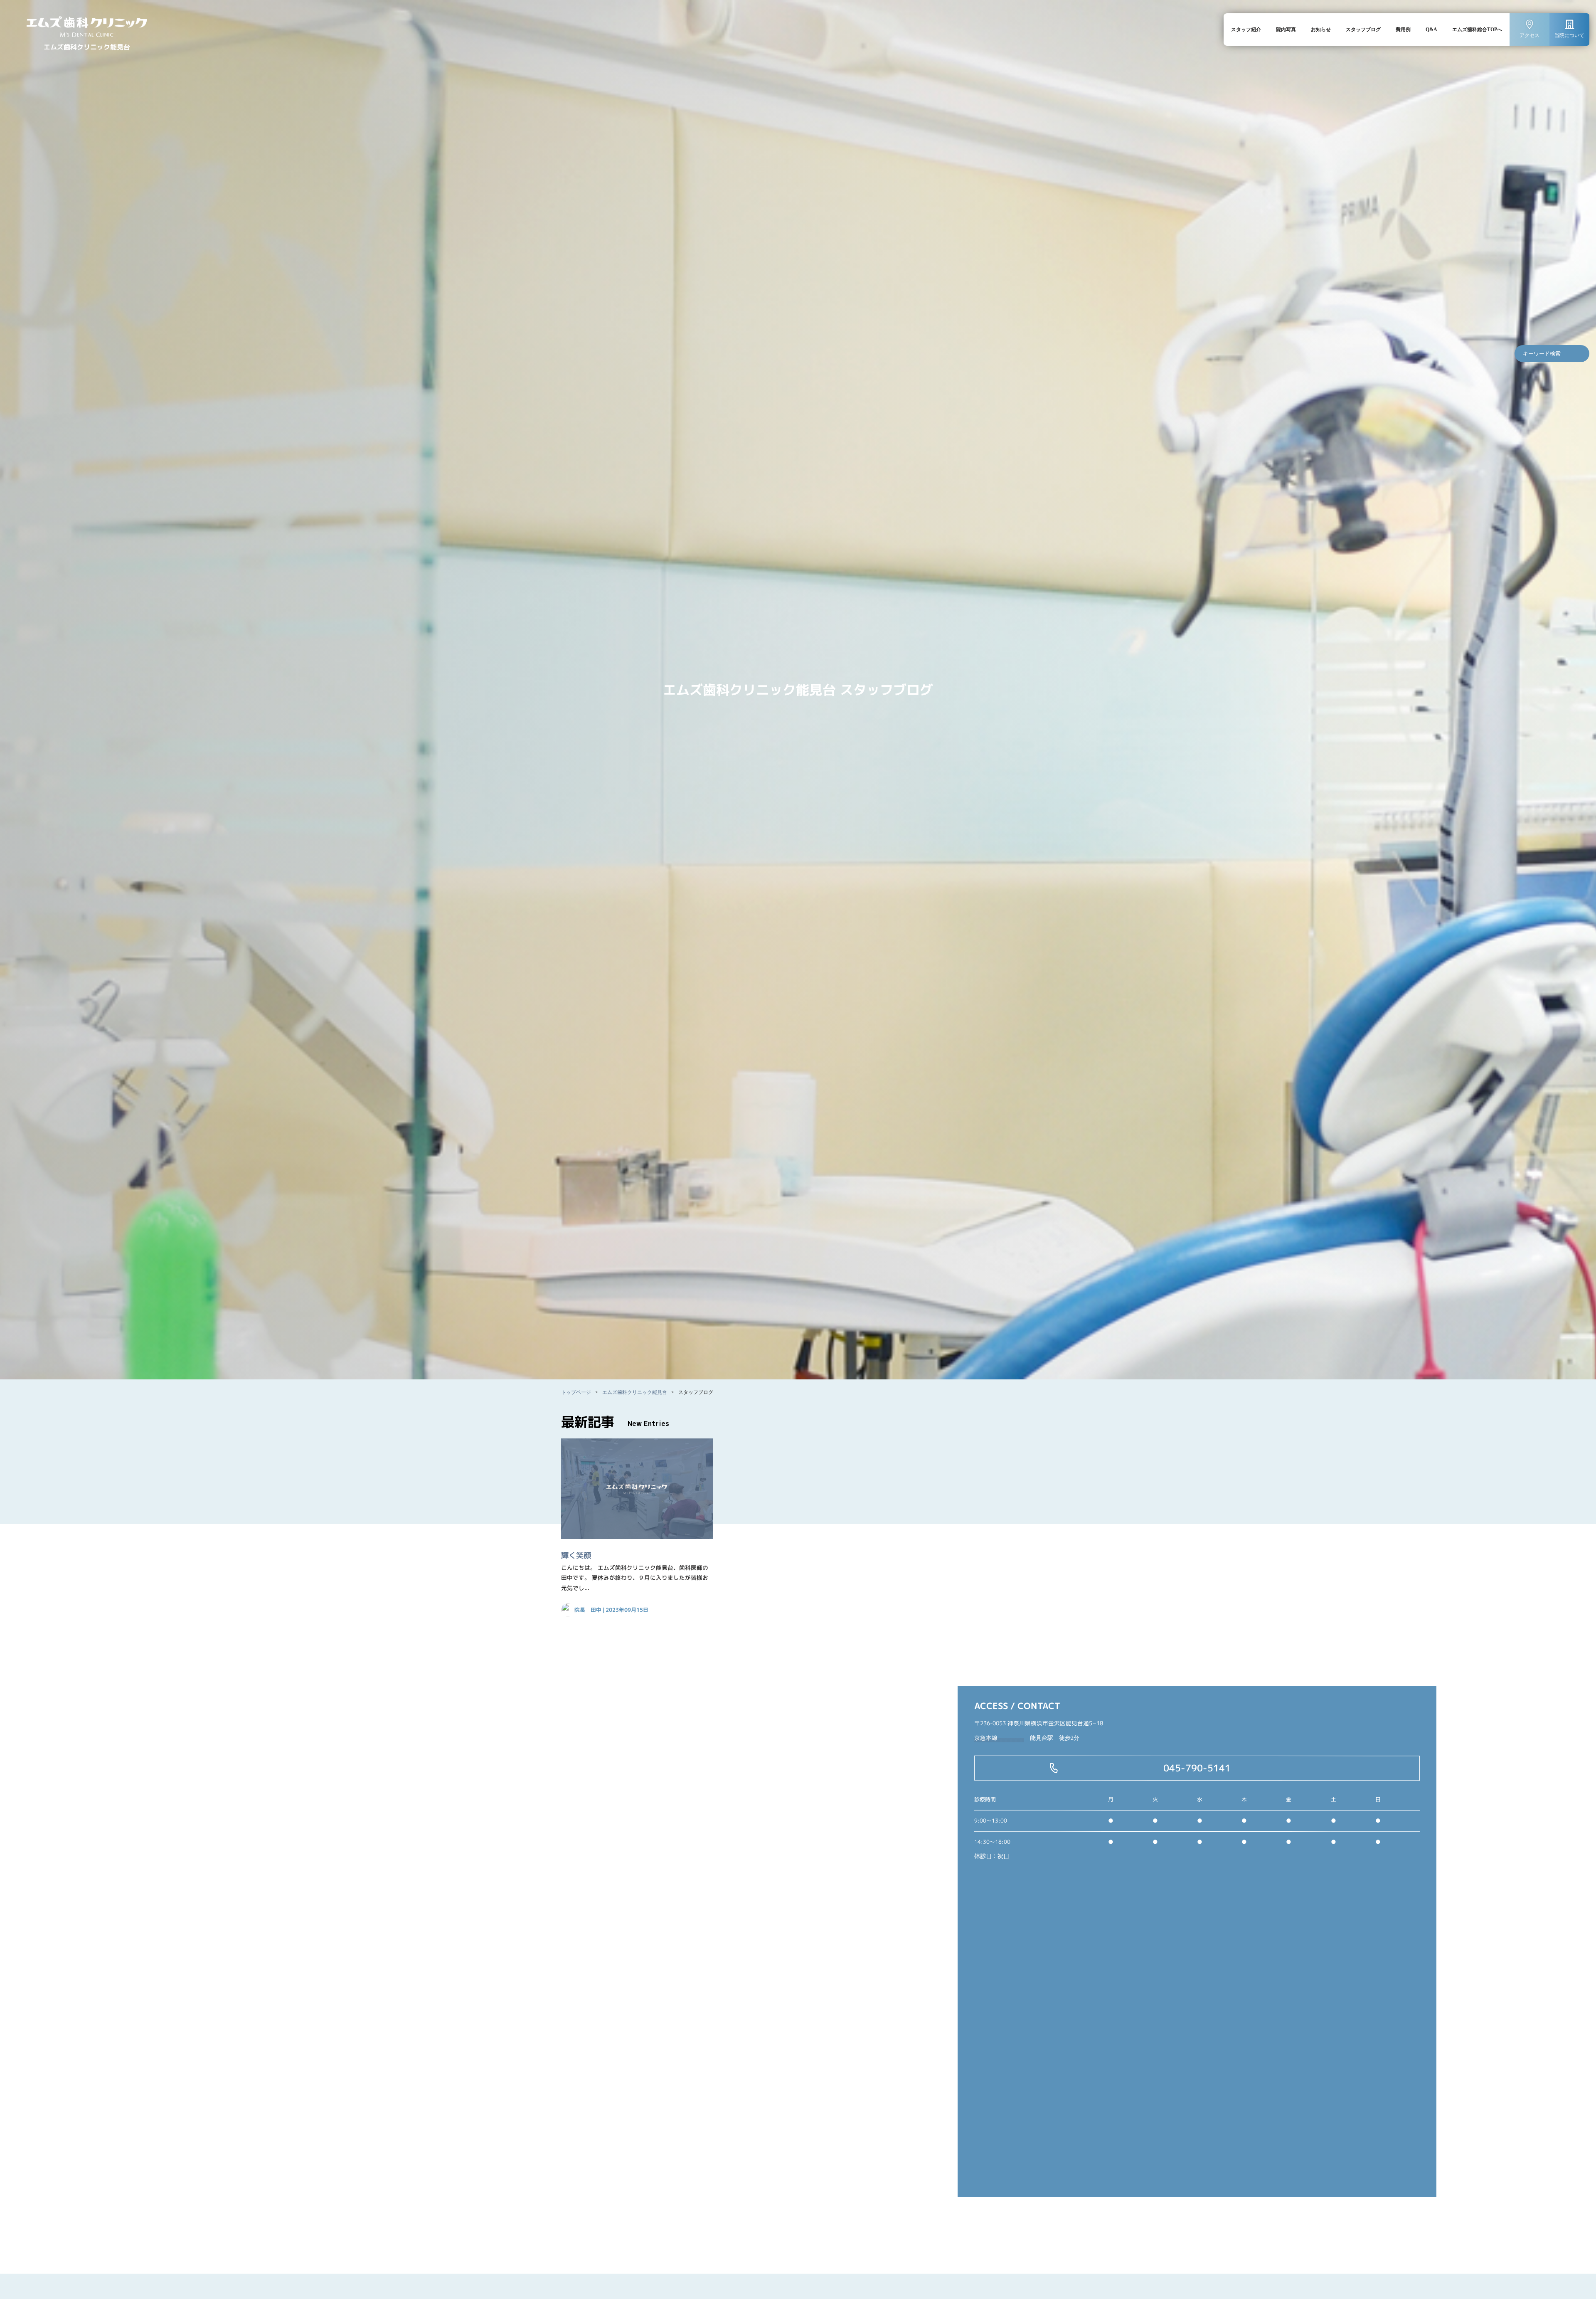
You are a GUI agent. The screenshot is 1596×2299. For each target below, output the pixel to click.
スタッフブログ (1363, 30)
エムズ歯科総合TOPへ (1477, 30)
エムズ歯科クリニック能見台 (635, 1392)
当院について (1569, 35)
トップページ (576, 1392)
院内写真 (1286, 30)
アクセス (1529, 35)
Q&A (1431, 30)
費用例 (1403, 30)
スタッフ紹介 (1246, 30)
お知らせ (1321, 30)
